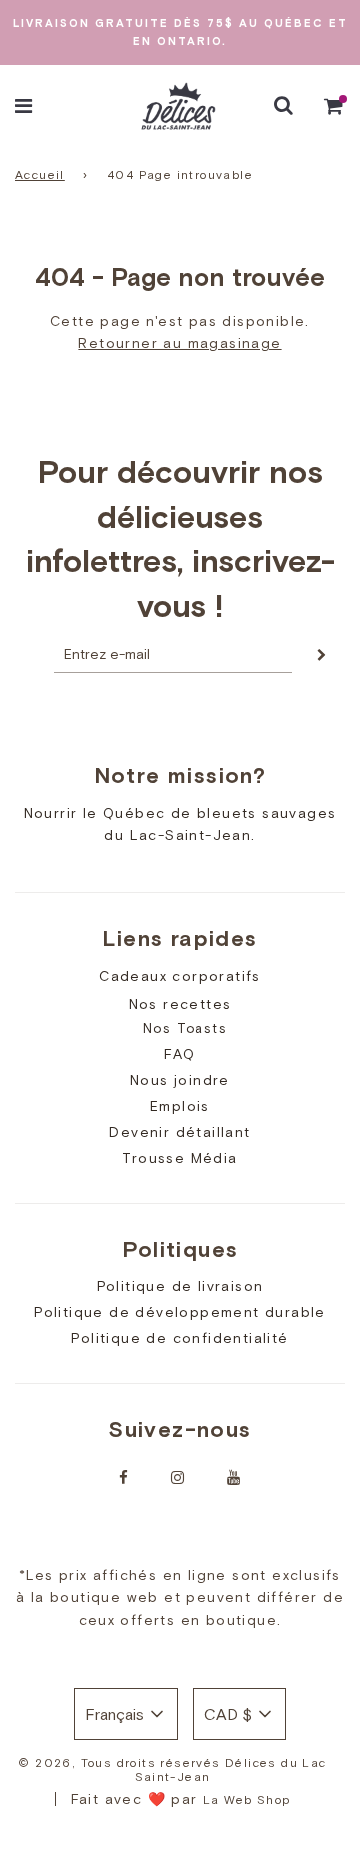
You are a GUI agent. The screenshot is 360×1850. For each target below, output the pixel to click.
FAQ (179, 1054)
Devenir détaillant (179, 1132)
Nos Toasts (185, 1028)
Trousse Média (179, 1158)
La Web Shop (246, 1800)
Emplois (180, 1106)
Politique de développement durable (180, 1312)
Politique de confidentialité (179, 1338)
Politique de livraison (180, 1286)
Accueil (40, 175)
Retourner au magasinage (179, 343)
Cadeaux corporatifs (180, 976)
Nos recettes (180, 1004)
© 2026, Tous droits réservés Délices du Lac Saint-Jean (172, 1770)
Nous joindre (180, 1080)
